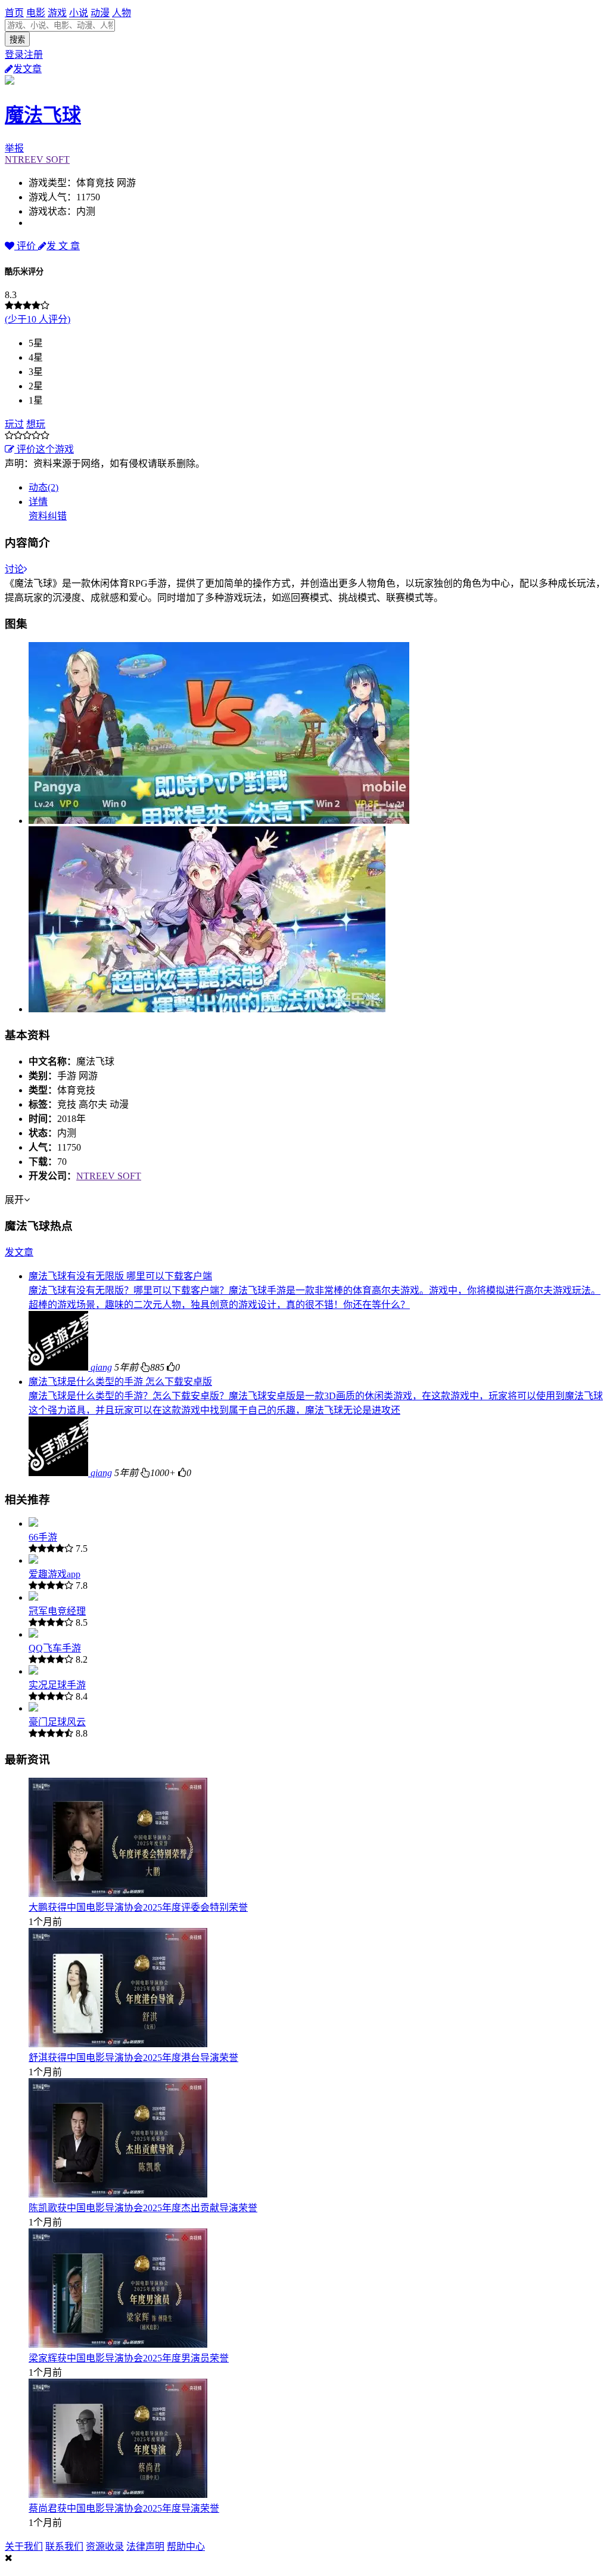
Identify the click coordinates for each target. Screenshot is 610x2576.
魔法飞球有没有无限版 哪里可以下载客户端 (120, 1276)
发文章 (27, 69)
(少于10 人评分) (38, 319)
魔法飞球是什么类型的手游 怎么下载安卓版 (120, 1382)
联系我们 (64, 2546)
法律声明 (145, 2546)
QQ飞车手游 (55, 1648)
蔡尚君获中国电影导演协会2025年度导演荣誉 (124, 2508)
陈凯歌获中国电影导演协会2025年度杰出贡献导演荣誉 (143, 2208)
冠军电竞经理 (57, 1611)
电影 (36, 13)
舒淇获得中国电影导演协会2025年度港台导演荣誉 (133, 2058)
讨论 (14, 569)
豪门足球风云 (57, 1722)
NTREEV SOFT (37, 159)
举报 (14, 148)
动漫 (100, 13)
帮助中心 (186, 2546)
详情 (38, 502)
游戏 (57, 13)
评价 (26, 246)
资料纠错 (48, 516)
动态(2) (43, 487)
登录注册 (24, 55)
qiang (101, 1367)
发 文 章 (63, 246)
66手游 (43, 1537)
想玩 (36, 424)
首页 (14, 13)
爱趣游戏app (55, 1574)
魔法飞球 (43, 115)
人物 (122, 13)
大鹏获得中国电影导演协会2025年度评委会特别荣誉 (138, 1907)
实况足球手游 (57, 1685)
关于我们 (24, 2546)
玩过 (14, 424)
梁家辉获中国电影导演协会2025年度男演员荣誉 (129, 2358)
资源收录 (105, 2546)
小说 (79, 13)
